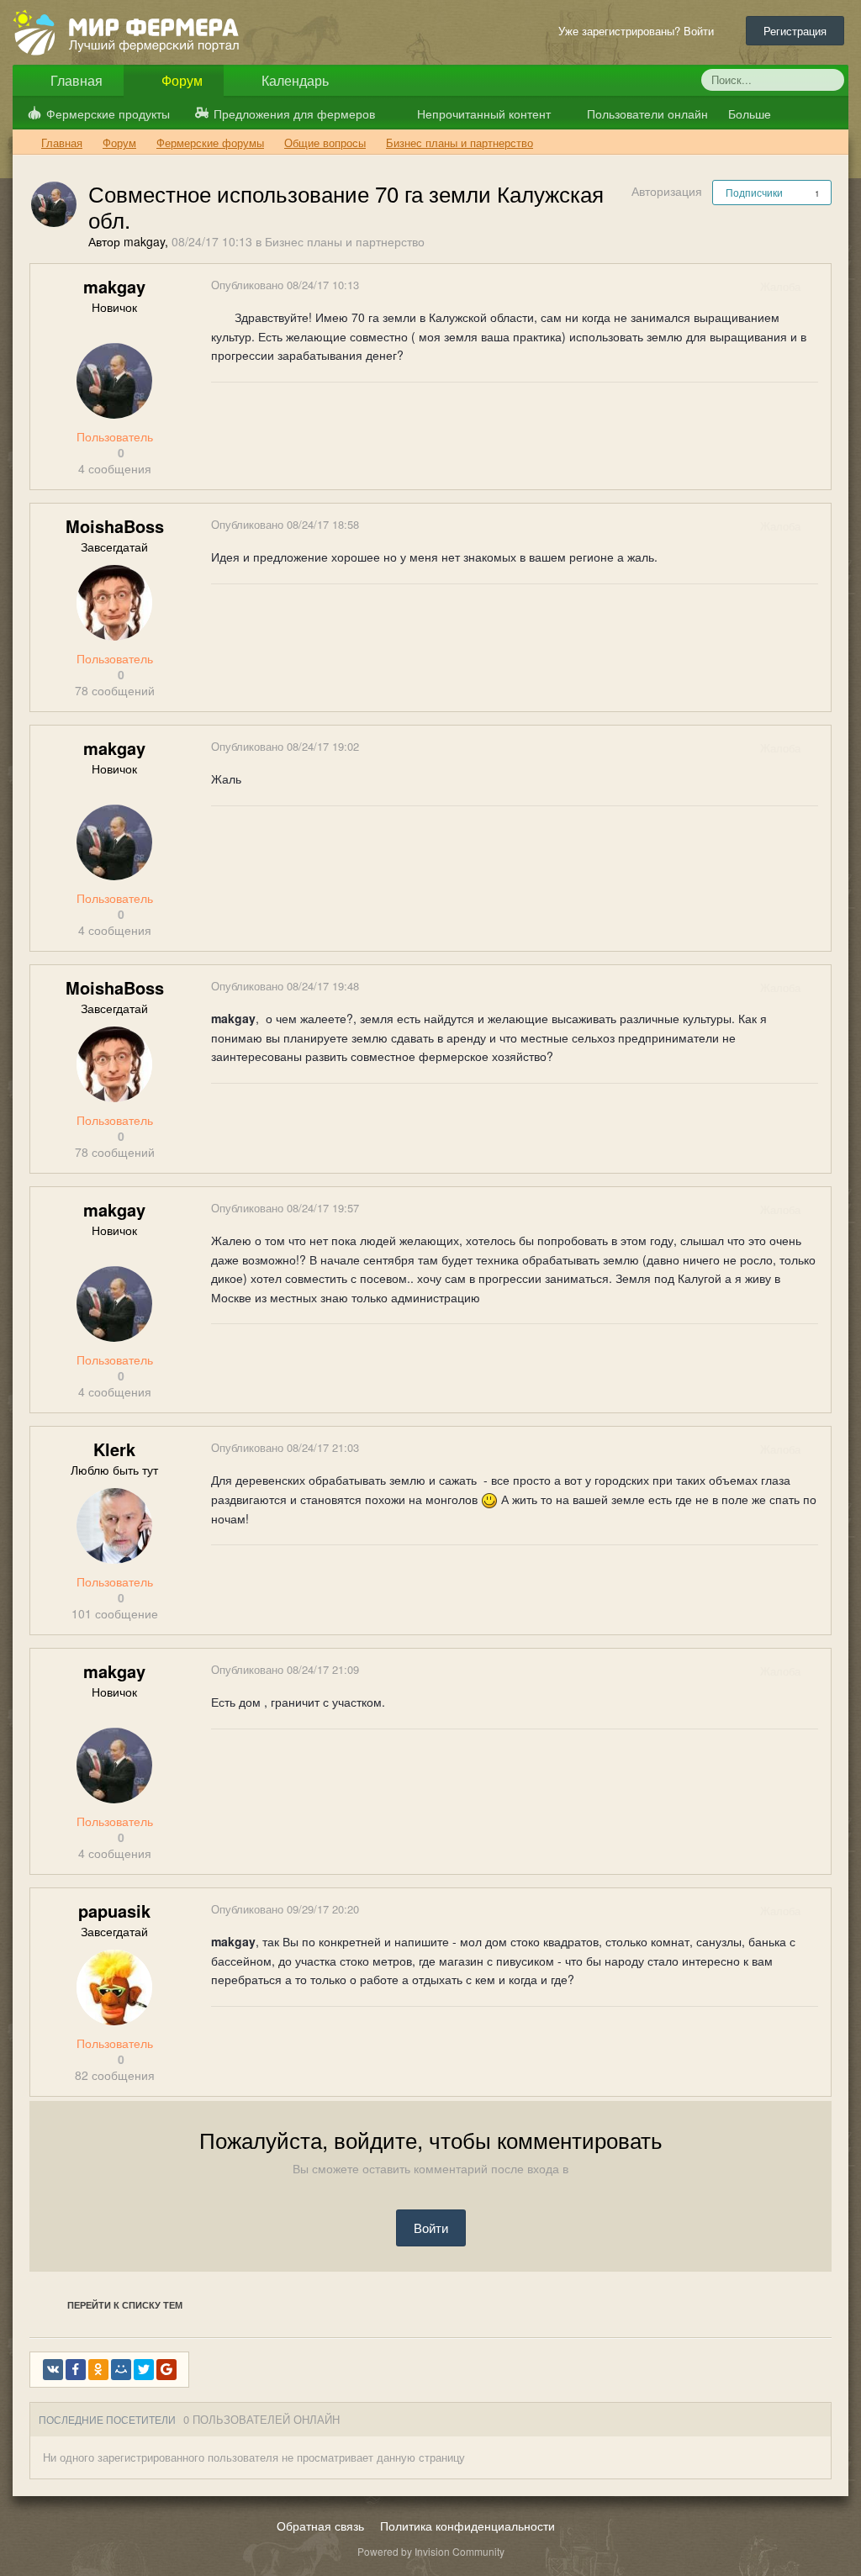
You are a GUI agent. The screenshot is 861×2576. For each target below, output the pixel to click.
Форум (180, 80)
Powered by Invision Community (431, 2551)
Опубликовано (285, 285)
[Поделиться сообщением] (817, 286)
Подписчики (754, 192)
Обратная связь (320, 2526)
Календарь (293, 80)
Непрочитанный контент (484, 113)
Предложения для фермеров (294, 113)
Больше (751, 113)
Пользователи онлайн (646, 113)
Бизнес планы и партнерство (345, 241)
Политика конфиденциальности (467, 2526)
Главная (75, 80)
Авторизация (667, 191)
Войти (431, 2228)
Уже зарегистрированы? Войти (639, 31)
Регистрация (795, 31)
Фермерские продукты (108, 113)
